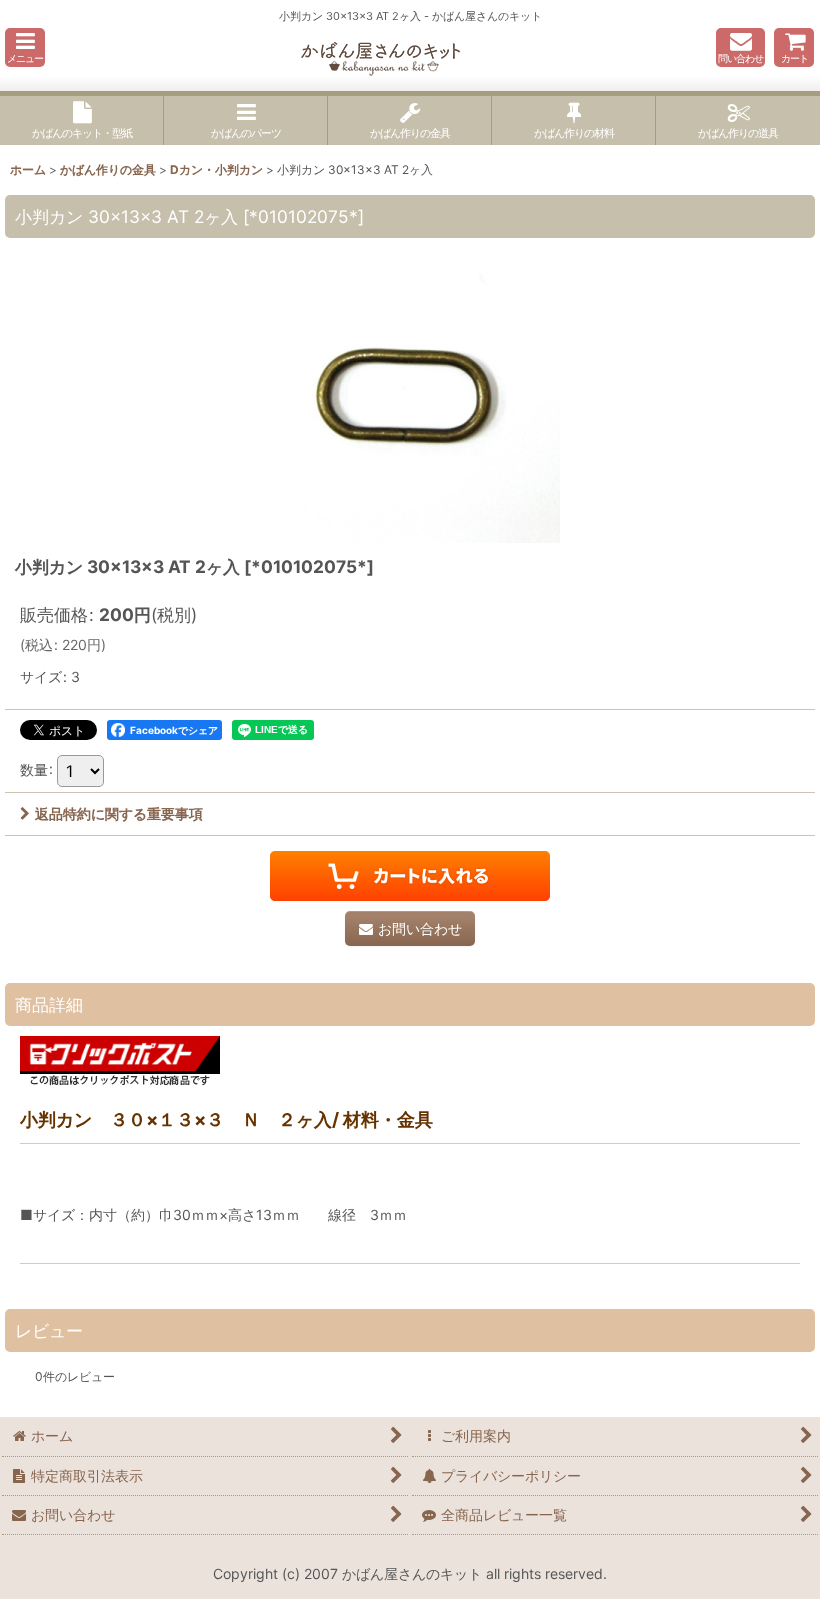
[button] (25, 47)
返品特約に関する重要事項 (119, 813)
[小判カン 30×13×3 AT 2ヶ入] (410, 393)
